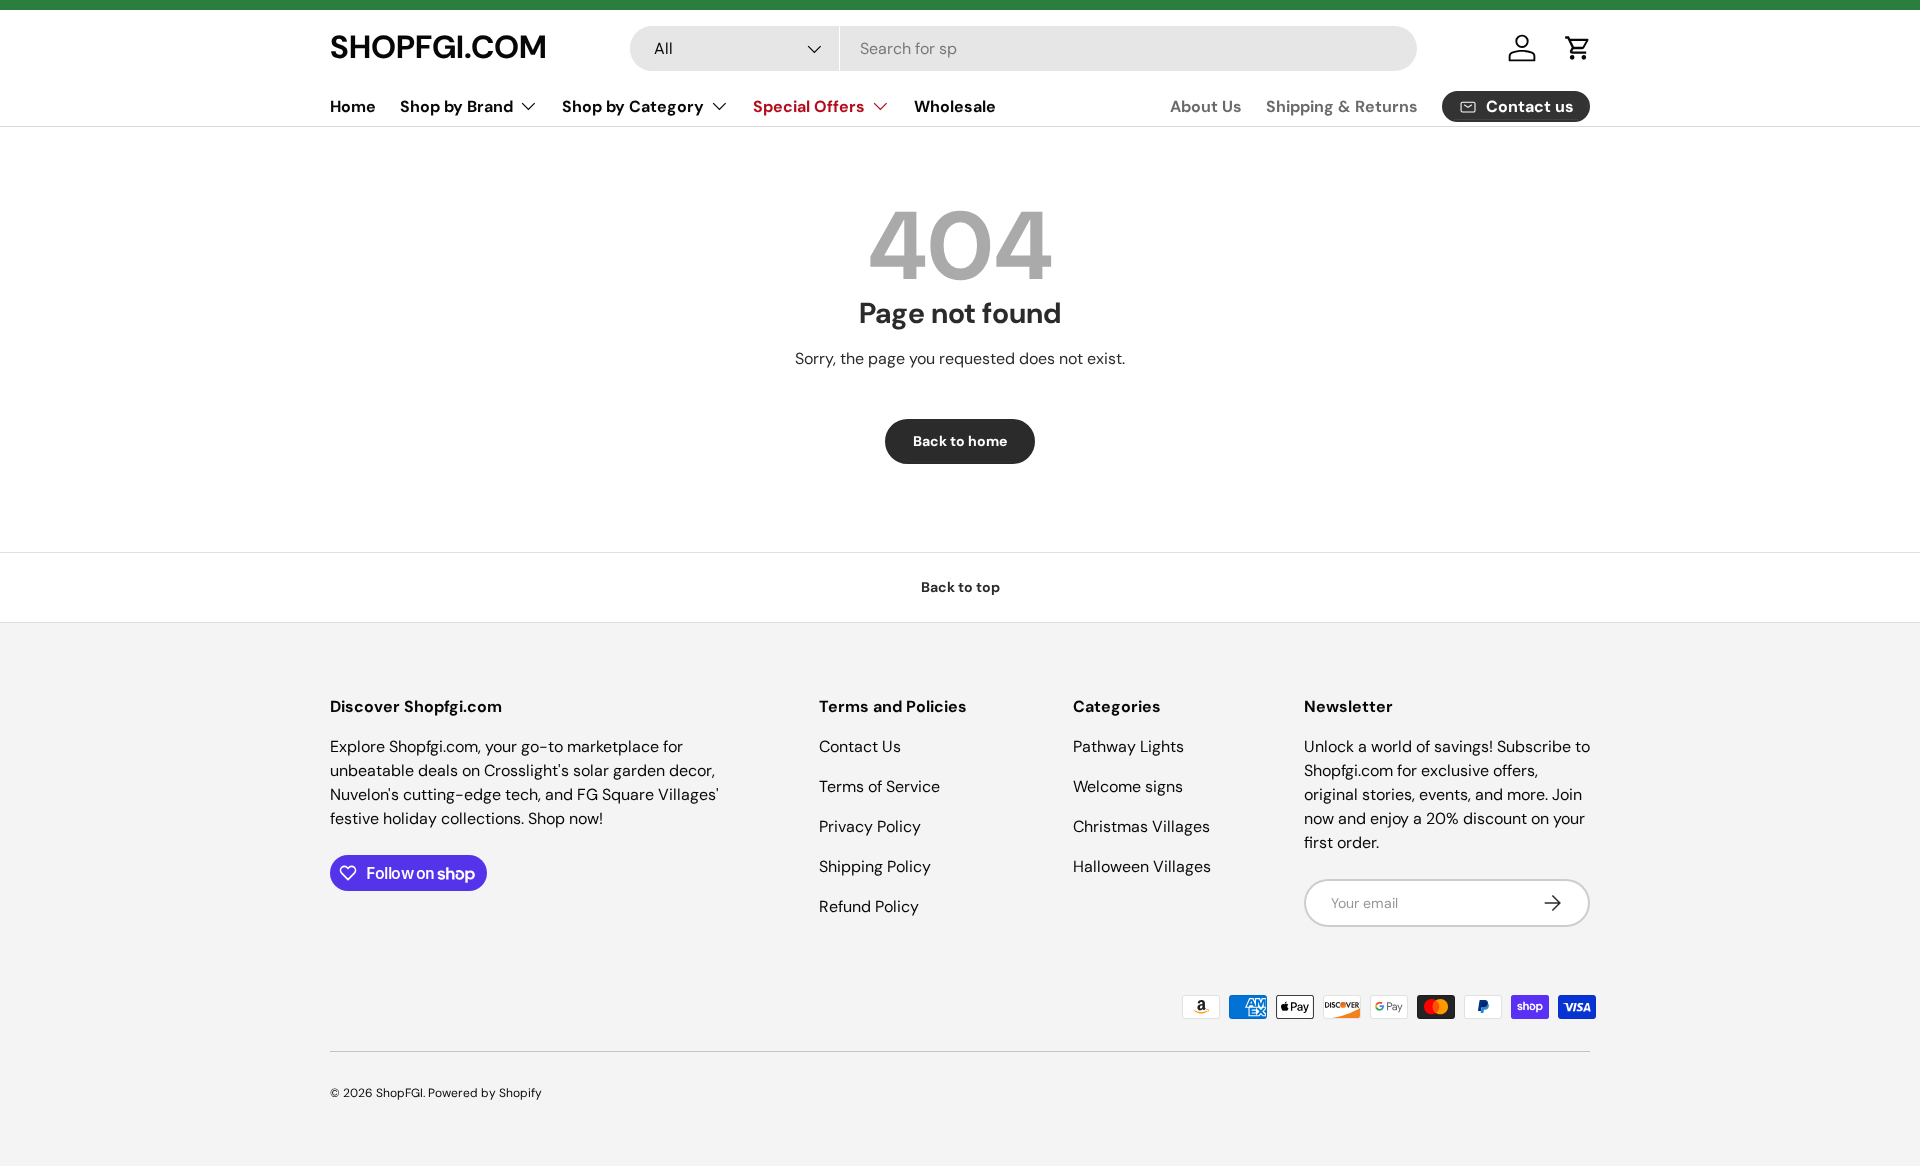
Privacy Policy (870, 826)
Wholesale (955, 106)
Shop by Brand (456, 106)
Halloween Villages (1142, 866)
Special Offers (809, 106)
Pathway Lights (1128, 746)
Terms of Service (879, 786)
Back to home (960, 441)
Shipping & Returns (1342, 106)
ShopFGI (399, 1093)
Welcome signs (1128, 786)
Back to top (960, 587)
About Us (1206, 106)
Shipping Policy (875, 866)
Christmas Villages (1141, 826)
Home (353, 106)
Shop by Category (633, 106)
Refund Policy (869, 906)
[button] (1578, 48)
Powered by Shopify (485, 1093)
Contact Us (860, 746)
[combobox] (1023, 48)
